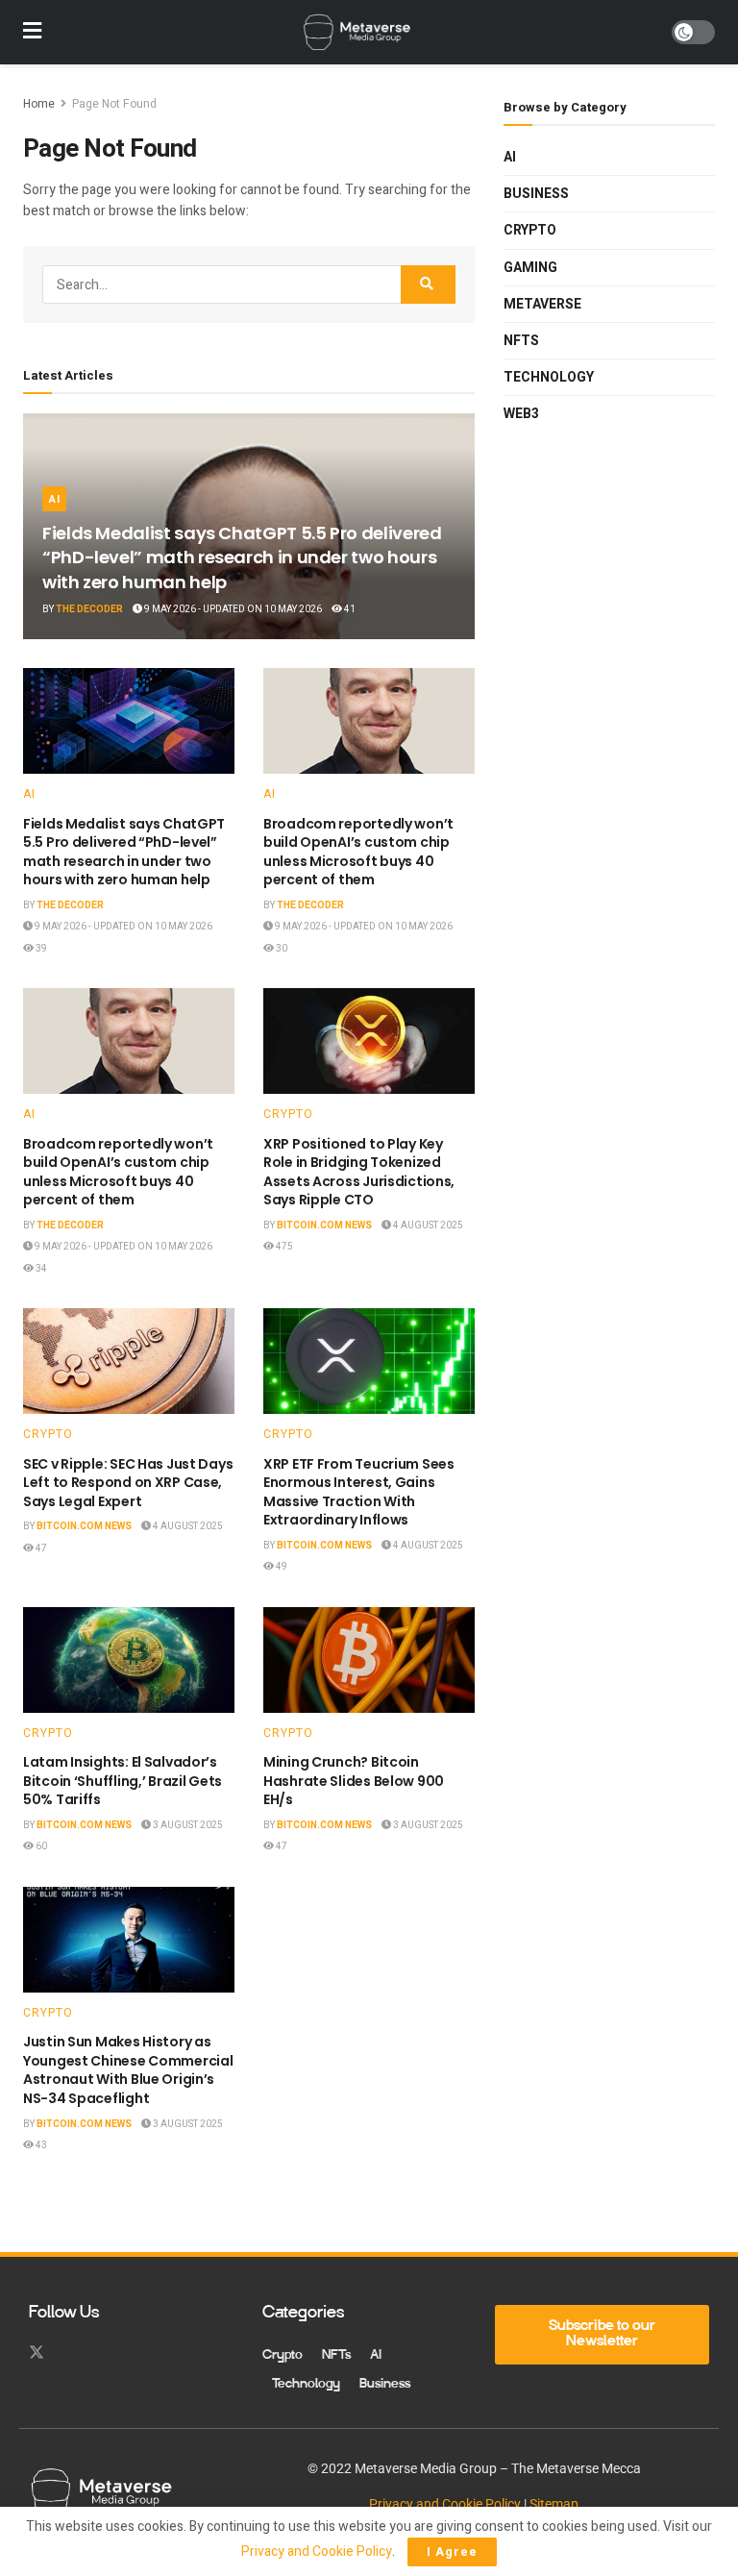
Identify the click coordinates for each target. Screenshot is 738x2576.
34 (40, 1269)
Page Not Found (114, 104)
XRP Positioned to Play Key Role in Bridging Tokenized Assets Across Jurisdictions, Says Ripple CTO (359, 1172)
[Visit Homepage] (357, 33)
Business (536, 194)
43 (40, 2145)
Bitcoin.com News (324, 1226)
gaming (530, 268)
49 (281, 1567)
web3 (521, 414)
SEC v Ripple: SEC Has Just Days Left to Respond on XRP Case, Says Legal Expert (128, 1483)
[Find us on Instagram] (71, 2353)
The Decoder (89, 609)
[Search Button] (428, 285)
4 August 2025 (427, 1226)
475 (283, 1247)
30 (281, 949)
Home (39, 104)
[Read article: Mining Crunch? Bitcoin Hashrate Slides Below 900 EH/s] (369, 1660)
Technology (549, 377)
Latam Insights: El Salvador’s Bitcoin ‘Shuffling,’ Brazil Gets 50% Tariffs (123, 1781)
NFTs (521, 341)
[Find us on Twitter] (37, 2353)
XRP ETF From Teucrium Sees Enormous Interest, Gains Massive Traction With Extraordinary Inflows (359, 1492)
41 (349, 609)
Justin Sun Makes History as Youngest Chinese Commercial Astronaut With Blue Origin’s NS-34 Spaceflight (128, 2070)
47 (40, 1548)
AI (54, 499)
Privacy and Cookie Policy (445, 2504)
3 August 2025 (187, 1825)
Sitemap (554, 2504)
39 (40, 949)
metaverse (542, 304)
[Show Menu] (32, 32)
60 (40, 1846)
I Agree (452, 2551)
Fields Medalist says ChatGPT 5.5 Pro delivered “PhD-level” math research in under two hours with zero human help (242, 557)
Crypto (288, 1114)
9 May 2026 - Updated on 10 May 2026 (232, 609)
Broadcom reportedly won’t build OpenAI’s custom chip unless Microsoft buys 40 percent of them (358, 852)
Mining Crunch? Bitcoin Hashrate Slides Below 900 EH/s (354, 1781)
